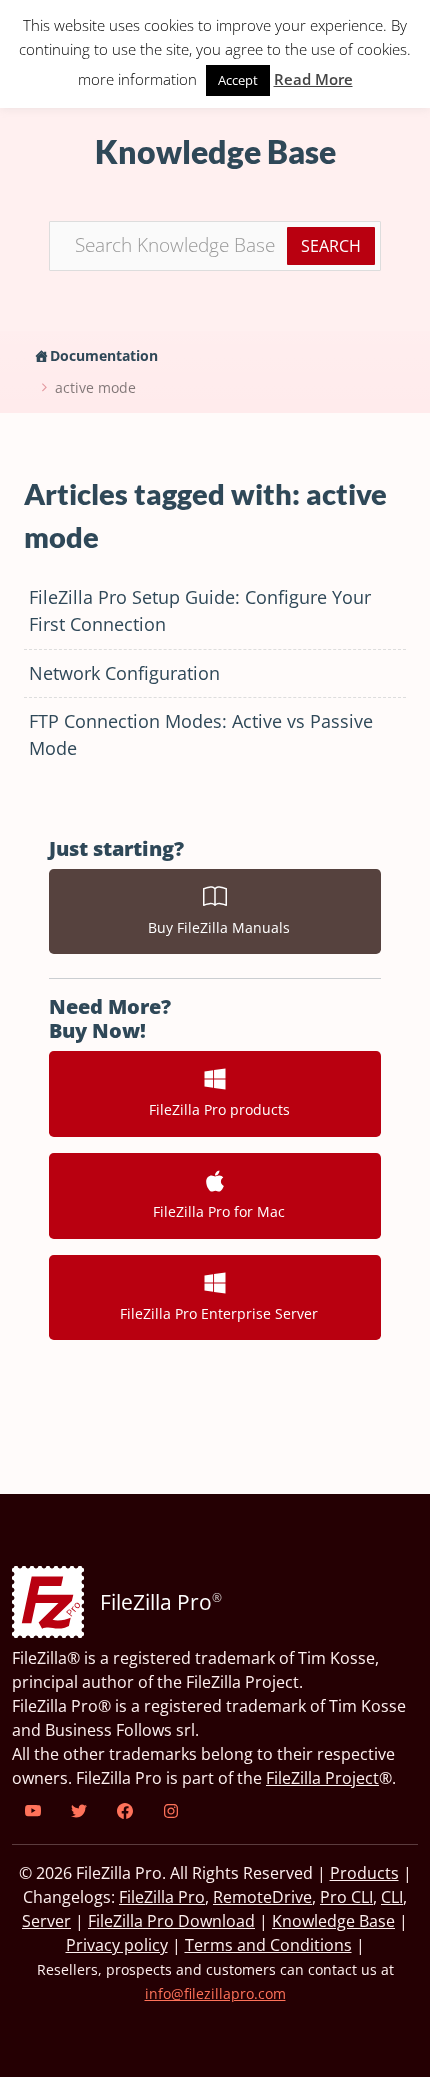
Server (46, 1921)
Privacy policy (117, 1945)
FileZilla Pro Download (171, 1921)
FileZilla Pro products (215, 1109)
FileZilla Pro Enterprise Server (215, 1313)
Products (364, 1873)
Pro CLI (346, 1897)
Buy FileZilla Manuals (215, 927)
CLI (392, 1897)
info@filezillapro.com (215, 1993)
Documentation (104, 355)
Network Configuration (124, 673)
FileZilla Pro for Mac (215, 1211)
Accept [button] (238, 80)
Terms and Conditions (268, 1945)
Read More (313, 79)
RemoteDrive (262, 1897)
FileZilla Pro (162, 1897)
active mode (95, 387)
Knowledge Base (333, 1921)
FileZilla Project (322, 1778)
